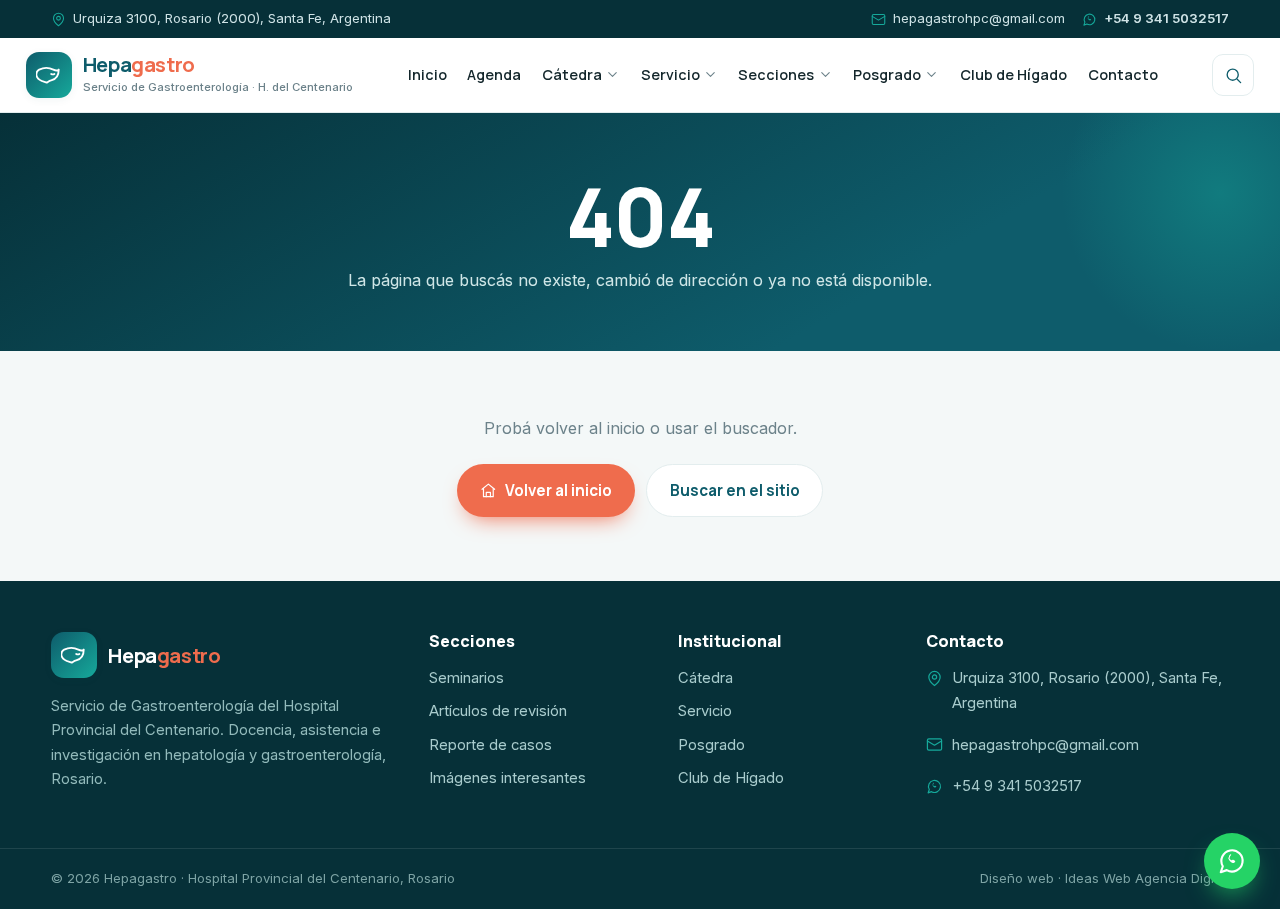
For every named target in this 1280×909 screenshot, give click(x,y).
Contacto (1123, 74)
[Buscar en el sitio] (1233, 75)
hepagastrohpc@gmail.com (978, 18)
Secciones (776, 74)
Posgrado (887, 74)
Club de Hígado (1013, 74)
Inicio (427, 74)
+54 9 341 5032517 (1166, 18)
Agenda (494, 74)
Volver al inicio (558, 490)
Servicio (670, 74)
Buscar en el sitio (735, 490)
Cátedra (572, 74)
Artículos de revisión (498, 711)
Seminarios (466, 678)
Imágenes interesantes (507, 778)
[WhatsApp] (1232, 861)
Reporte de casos (490, 745)
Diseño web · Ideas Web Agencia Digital (1104, 878)
